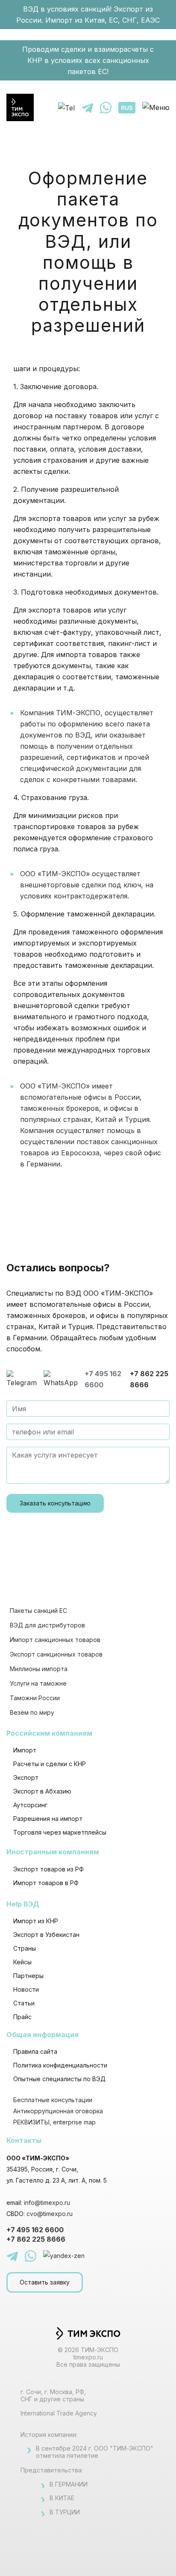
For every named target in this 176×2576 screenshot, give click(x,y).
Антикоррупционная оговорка (58, 2111)
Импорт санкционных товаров (55, 1640)
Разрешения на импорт (48, 1819)
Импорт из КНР (36, 1921)
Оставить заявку (45, 2282)
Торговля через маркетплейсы (60, 1832)
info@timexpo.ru (47, 2203)
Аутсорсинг (30, 1805)
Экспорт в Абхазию (42, 1791)
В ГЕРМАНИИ (69, 2484)
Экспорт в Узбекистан (46, 1935)
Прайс (22, 2017)
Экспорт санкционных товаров (56, 1654)
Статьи (24, 2003)
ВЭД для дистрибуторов (47, 1625)
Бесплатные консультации (53, 2100)
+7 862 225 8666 (149, 1379)
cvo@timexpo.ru (50, 2214)
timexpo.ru (88, 2357)
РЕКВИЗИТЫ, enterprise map (54, 2122)
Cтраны (25, 1948)
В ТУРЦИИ (65, 2512)
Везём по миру (32, 1712)
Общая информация (43, 2035)
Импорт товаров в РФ (46, 1883)
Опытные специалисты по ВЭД (59, 2079)
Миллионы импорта (39, 1669)
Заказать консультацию (55, 1503)
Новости (26, 1989)
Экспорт (26, 1777)
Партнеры (28, 1976)
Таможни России (35, 1698)
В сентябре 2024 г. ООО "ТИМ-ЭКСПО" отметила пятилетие (95, 2452)
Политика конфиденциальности (60, 2065)
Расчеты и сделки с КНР (50, 1764)
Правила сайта (35, 2051)
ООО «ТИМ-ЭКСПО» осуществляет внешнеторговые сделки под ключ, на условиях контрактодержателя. (87, 885)
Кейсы (22, 1962)
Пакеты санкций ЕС (38, 1611)
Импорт (25, 1750)
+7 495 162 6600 (103, 1379)
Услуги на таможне (38, 1683)
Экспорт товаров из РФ (48, 1869)
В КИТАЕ (62, 2498)
